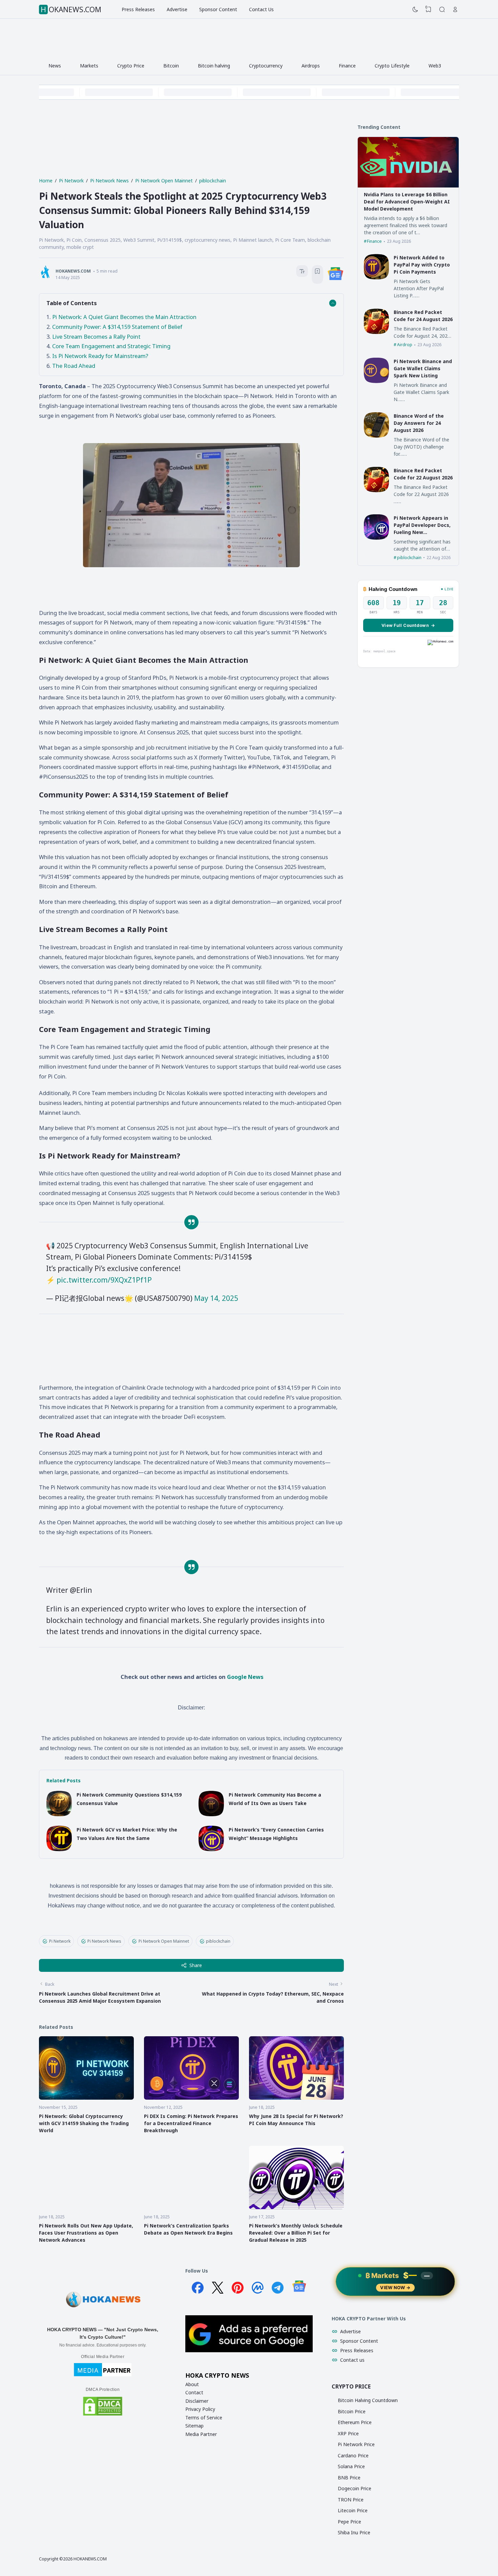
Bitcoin (171, 66)
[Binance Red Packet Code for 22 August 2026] (377, 490)
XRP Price (348, 2433)
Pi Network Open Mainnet (164, 1941)
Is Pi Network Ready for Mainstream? (100, 356)
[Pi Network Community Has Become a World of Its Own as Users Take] (211, 1814)
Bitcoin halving (214, 66)
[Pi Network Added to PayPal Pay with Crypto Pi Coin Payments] (377, 278)
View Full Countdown (408, 625)
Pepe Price (349, 2522)
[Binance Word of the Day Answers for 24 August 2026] (377, 436)
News (55, 66)
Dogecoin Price (355, 2488)
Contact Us (261, 9)
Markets (89, 66)
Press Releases (138, 9)
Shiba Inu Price (354, 2532)
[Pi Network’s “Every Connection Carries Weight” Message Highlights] (211, 1849)
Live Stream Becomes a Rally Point (96, 336)
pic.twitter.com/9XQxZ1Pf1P (104, 1280)
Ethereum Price (355, 2422)
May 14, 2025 (216, 1298)
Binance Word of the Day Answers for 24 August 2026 (419, 423)
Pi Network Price (356, 2444)
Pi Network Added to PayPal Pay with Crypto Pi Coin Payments (422, 265)
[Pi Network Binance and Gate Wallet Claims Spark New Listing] (377, 381)
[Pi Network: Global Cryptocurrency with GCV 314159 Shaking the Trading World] (86, 2098)
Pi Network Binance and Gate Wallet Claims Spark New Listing (423, 368)
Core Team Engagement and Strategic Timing (111, 346)
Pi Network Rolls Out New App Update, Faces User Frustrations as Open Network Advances (86, 2233)
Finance (347, 66)
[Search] (442, 9)
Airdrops (311, 66)
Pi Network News (104, 1941)
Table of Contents (72, 303)
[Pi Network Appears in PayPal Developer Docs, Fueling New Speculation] (377, 538)
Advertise (177, 9)
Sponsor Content (218, 9)
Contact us (352, 2360)
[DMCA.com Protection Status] (103, 2415)
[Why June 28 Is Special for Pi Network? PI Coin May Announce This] (296, 2098)
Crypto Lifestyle (392, 66)
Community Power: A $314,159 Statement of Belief (117, 327)
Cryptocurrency (266, 66)
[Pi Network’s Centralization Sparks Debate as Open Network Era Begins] (191, 2207)
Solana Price (351, 2466)
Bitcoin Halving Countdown (368, 2400)
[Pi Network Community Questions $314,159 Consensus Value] (59, 1814)
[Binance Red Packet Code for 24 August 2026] (377, 332)
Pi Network (60, 1941)
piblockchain (218, 1941)
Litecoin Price (353, 2510)
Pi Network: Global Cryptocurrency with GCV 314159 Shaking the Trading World (84, 2123)
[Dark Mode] (415, 9)
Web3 (435, 66)
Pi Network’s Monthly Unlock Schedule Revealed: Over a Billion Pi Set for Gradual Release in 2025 (296, 2233)
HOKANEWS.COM (71, 9)
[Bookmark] (317, 272)
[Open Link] (455, 9)
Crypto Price (131, 66)
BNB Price (349, 2478)
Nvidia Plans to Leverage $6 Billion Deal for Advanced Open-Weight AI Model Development (407, 202)
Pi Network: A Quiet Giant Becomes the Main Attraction (124, 317)
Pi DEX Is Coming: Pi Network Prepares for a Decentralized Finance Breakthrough (191, 2123)
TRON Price (351, 2500)
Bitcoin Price (352, 2411)
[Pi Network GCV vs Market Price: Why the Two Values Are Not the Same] (59, 1849)
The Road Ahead (74, 366)
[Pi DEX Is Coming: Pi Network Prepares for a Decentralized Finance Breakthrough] (191, 2098)
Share (196, 1965)
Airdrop (405, 345)
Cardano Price (353, 2455)
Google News (245, 1677)
